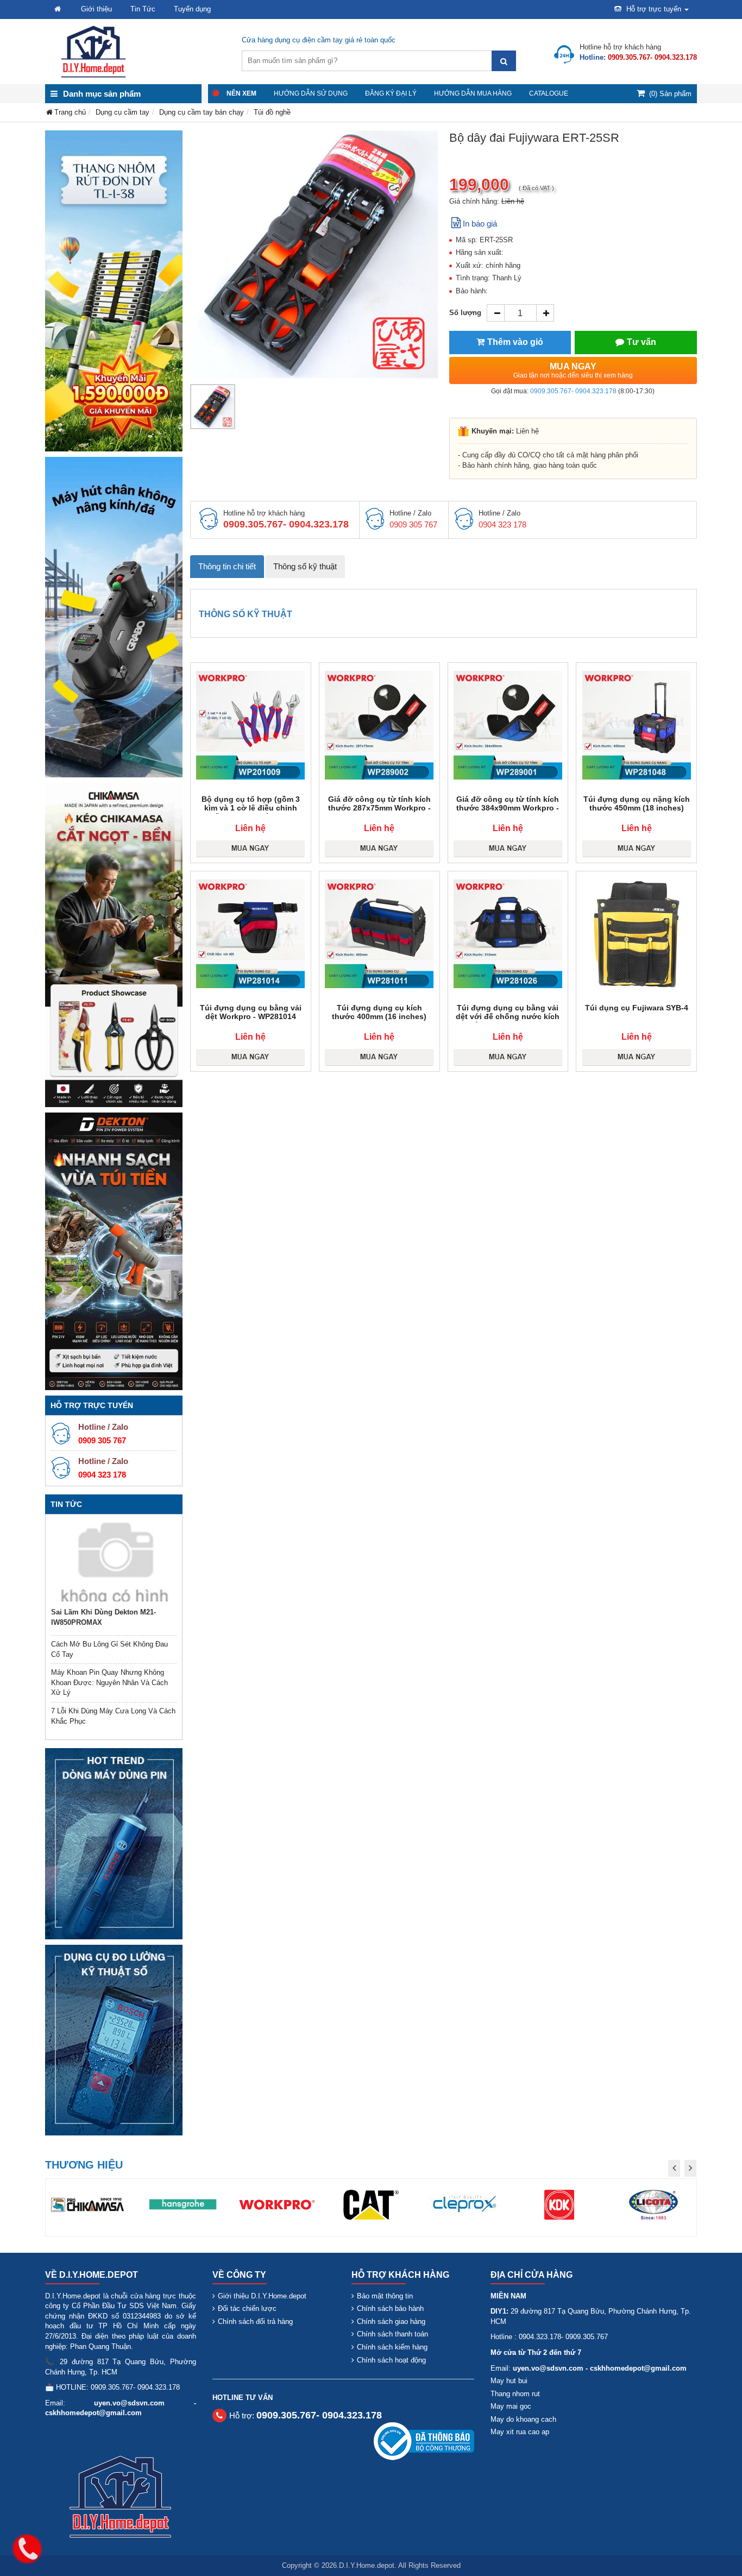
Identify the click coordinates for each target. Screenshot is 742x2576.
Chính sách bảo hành (390, 2308)
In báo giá (480, 224)
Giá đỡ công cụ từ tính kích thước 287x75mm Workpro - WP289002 (379, 808)
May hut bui (509, 2381)
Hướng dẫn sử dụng (311, 93)
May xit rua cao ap (520, 2432)
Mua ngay (573, 370)
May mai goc (511, 2406)
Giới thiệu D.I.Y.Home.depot (262, 2296)
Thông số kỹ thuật (305, 566)
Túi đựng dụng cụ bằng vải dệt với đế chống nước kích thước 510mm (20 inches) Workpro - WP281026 (508, 1021)
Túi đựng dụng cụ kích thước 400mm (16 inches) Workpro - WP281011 (379, 1016)
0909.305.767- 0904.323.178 (573, 391)
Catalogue (549, 93)
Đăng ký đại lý (391, 93)
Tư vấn (642, 342)
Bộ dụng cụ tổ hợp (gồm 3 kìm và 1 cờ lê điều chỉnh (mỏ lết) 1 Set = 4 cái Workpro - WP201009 (250, 812)
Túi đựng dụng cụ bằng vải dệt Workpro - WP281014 (251, 1012)
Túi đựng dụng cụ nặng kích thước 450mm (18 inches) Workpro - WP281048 (637, 808)
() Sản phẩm (670, 94)
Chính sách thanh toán (392, 2334)
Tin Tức (143, 9)
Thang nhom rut (515, 2394)
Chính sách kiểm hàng (392, 2347)
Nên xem (241, 93)
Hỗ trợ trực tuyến (654, 9)
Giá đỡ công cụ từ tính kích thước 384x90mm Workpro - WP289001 (508, 808)
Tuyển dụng (192, 9)
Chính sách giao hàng (391, 2321)
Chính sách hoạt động (391, 2360)
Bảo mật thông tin (385, 2296)
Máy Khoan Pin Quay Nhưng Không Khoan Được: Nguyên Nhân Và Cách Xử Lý (109, 1682)
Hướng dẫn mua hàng (473, 93)
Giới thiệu (96, 9)
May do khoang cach (523, 2419)
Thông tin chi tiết (227, 566)
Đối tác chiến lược (247, 2308)
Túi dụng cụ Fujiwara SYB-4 (637, 1008)
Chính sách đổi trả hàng (255, 2321)
